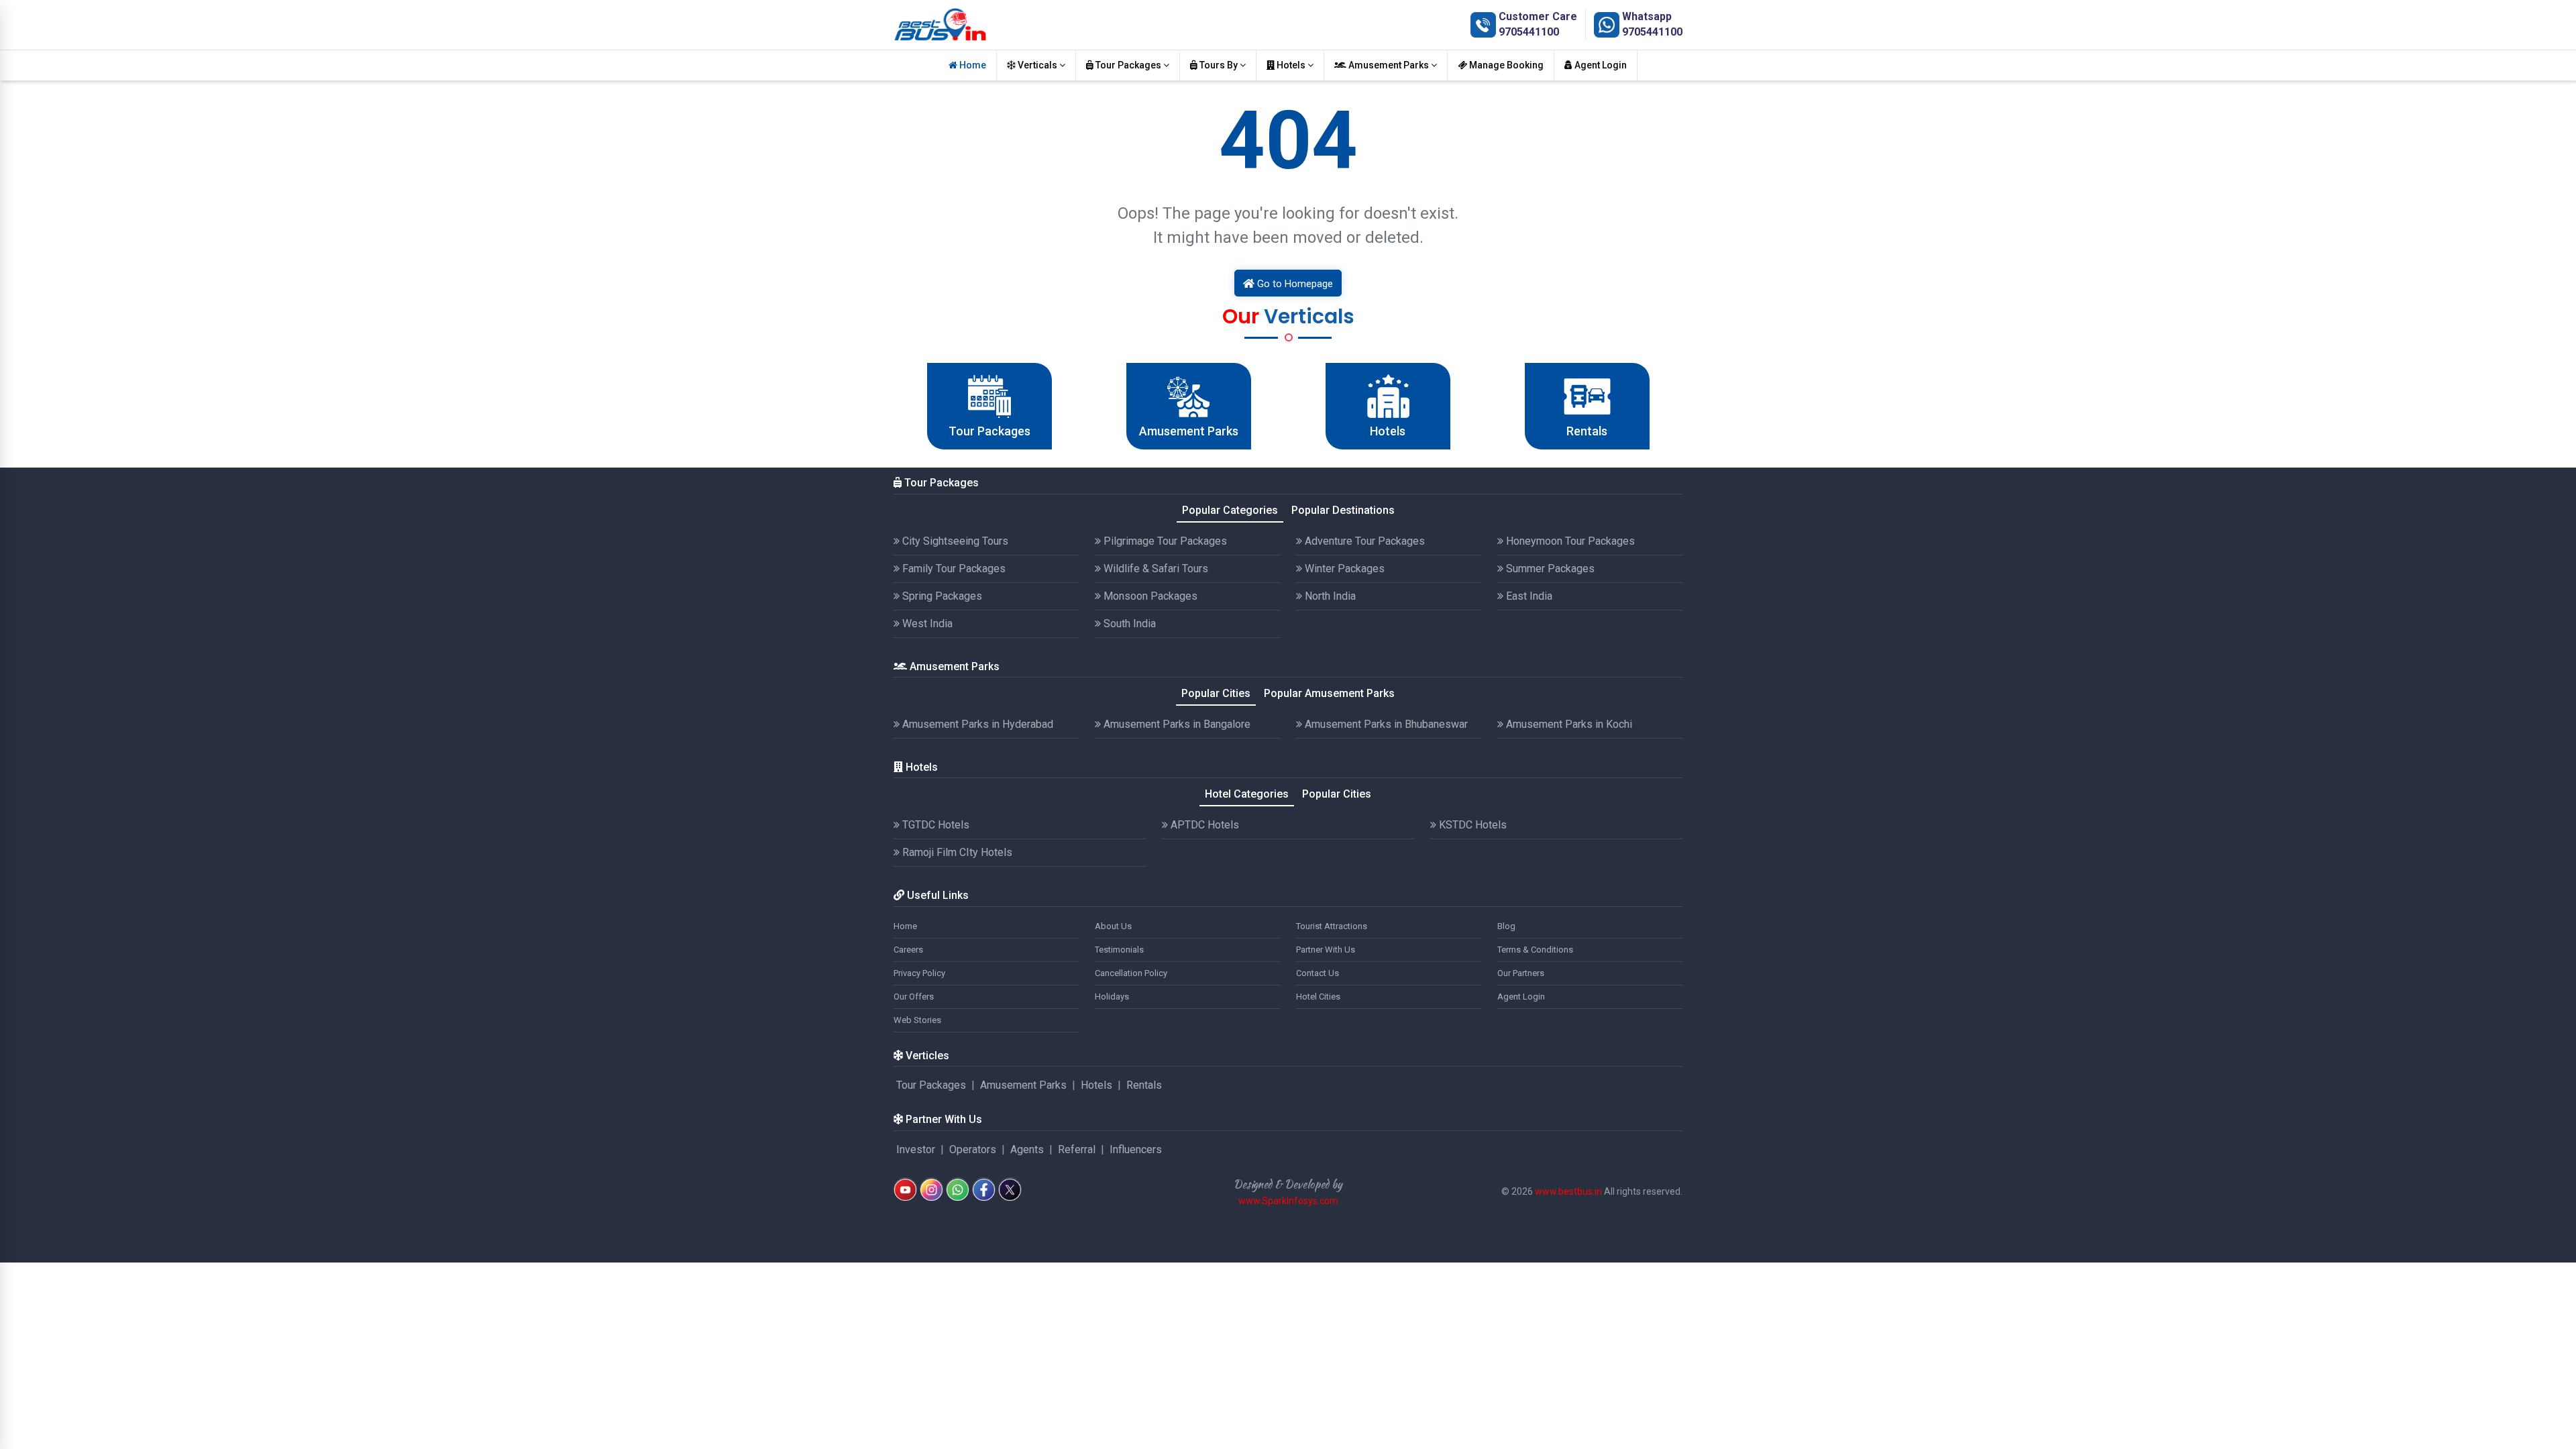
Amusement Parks (1389, 65)
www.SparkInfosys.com (1288, 1201)
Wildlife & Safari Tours (1155, 569)
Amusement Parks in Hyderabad (976, 724)
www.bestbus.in (1568, 1191)
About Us (1113, 926)
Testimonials (1119, 950)
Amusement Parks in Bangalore (1176, 724)
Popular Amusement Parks (1329, 693)
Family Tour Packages (953, 569)
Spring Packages (941, 596)
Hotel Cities (1318, 997)
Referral (1077, 1149)
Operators (973, 1149)
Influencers (1136, 1149)
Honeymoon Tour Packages (1569, 541)
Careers (908, 950)
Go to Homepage (1294, 284)
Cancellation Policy (1131, 973)
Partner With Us (1326, 950)
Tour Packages (1128, 65)
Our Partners (1521, 973)
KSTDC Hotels (1471, 825)
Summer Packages (1549, 569)
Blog (1506, 926)
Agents (1027, 1149)
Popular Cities (1216, 693)
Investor (916, 1149)
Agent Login (1600, 65)
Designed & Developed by (1288, 1184)
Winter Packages (1343, 569)
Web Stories (917, 1020)
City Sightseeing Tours (954, 541)
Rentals (1144, 1085)
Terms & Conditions (1535, 950)
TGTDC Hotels (934, 825)
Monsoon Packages (1149, 596)
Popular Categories (1230, 510)
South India (1128, 624)
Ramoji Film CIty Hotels (956, 852)
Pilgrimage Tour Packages (1164, 541)
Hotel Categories (1247, 794)
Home (972, 65)
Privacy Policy (919, 973)
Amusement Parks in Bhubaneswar (1385, 724)
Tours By (1219, 65)
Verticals (1037, 65)
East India (1528, 596)
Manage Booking (1505, 65)
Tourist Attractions (1332, 926)
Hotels (1291, 65)
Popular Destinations (1343, 510)
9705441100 (1529, 32)
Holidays (1112, 997)
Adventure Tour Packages (1363, 541)
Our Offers (914, 997)
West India (926, 624)
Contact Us (1318, 973)
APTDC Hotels (1203, 825)
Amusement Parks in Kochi (1568, 724)
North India (1329, 596)
